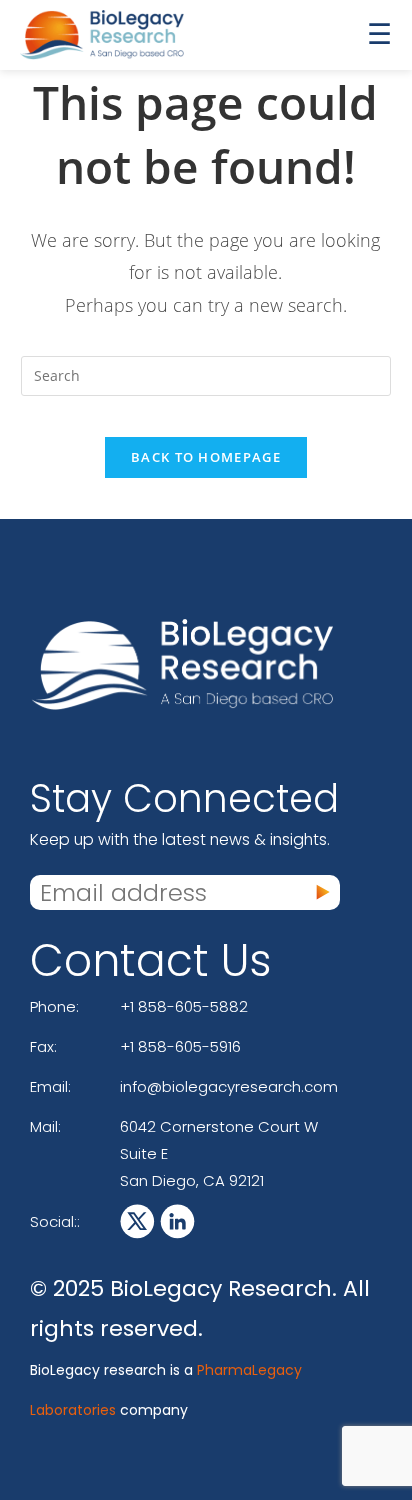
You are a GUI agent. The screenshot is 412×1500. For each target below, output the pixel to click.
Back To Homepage (206, 457)
